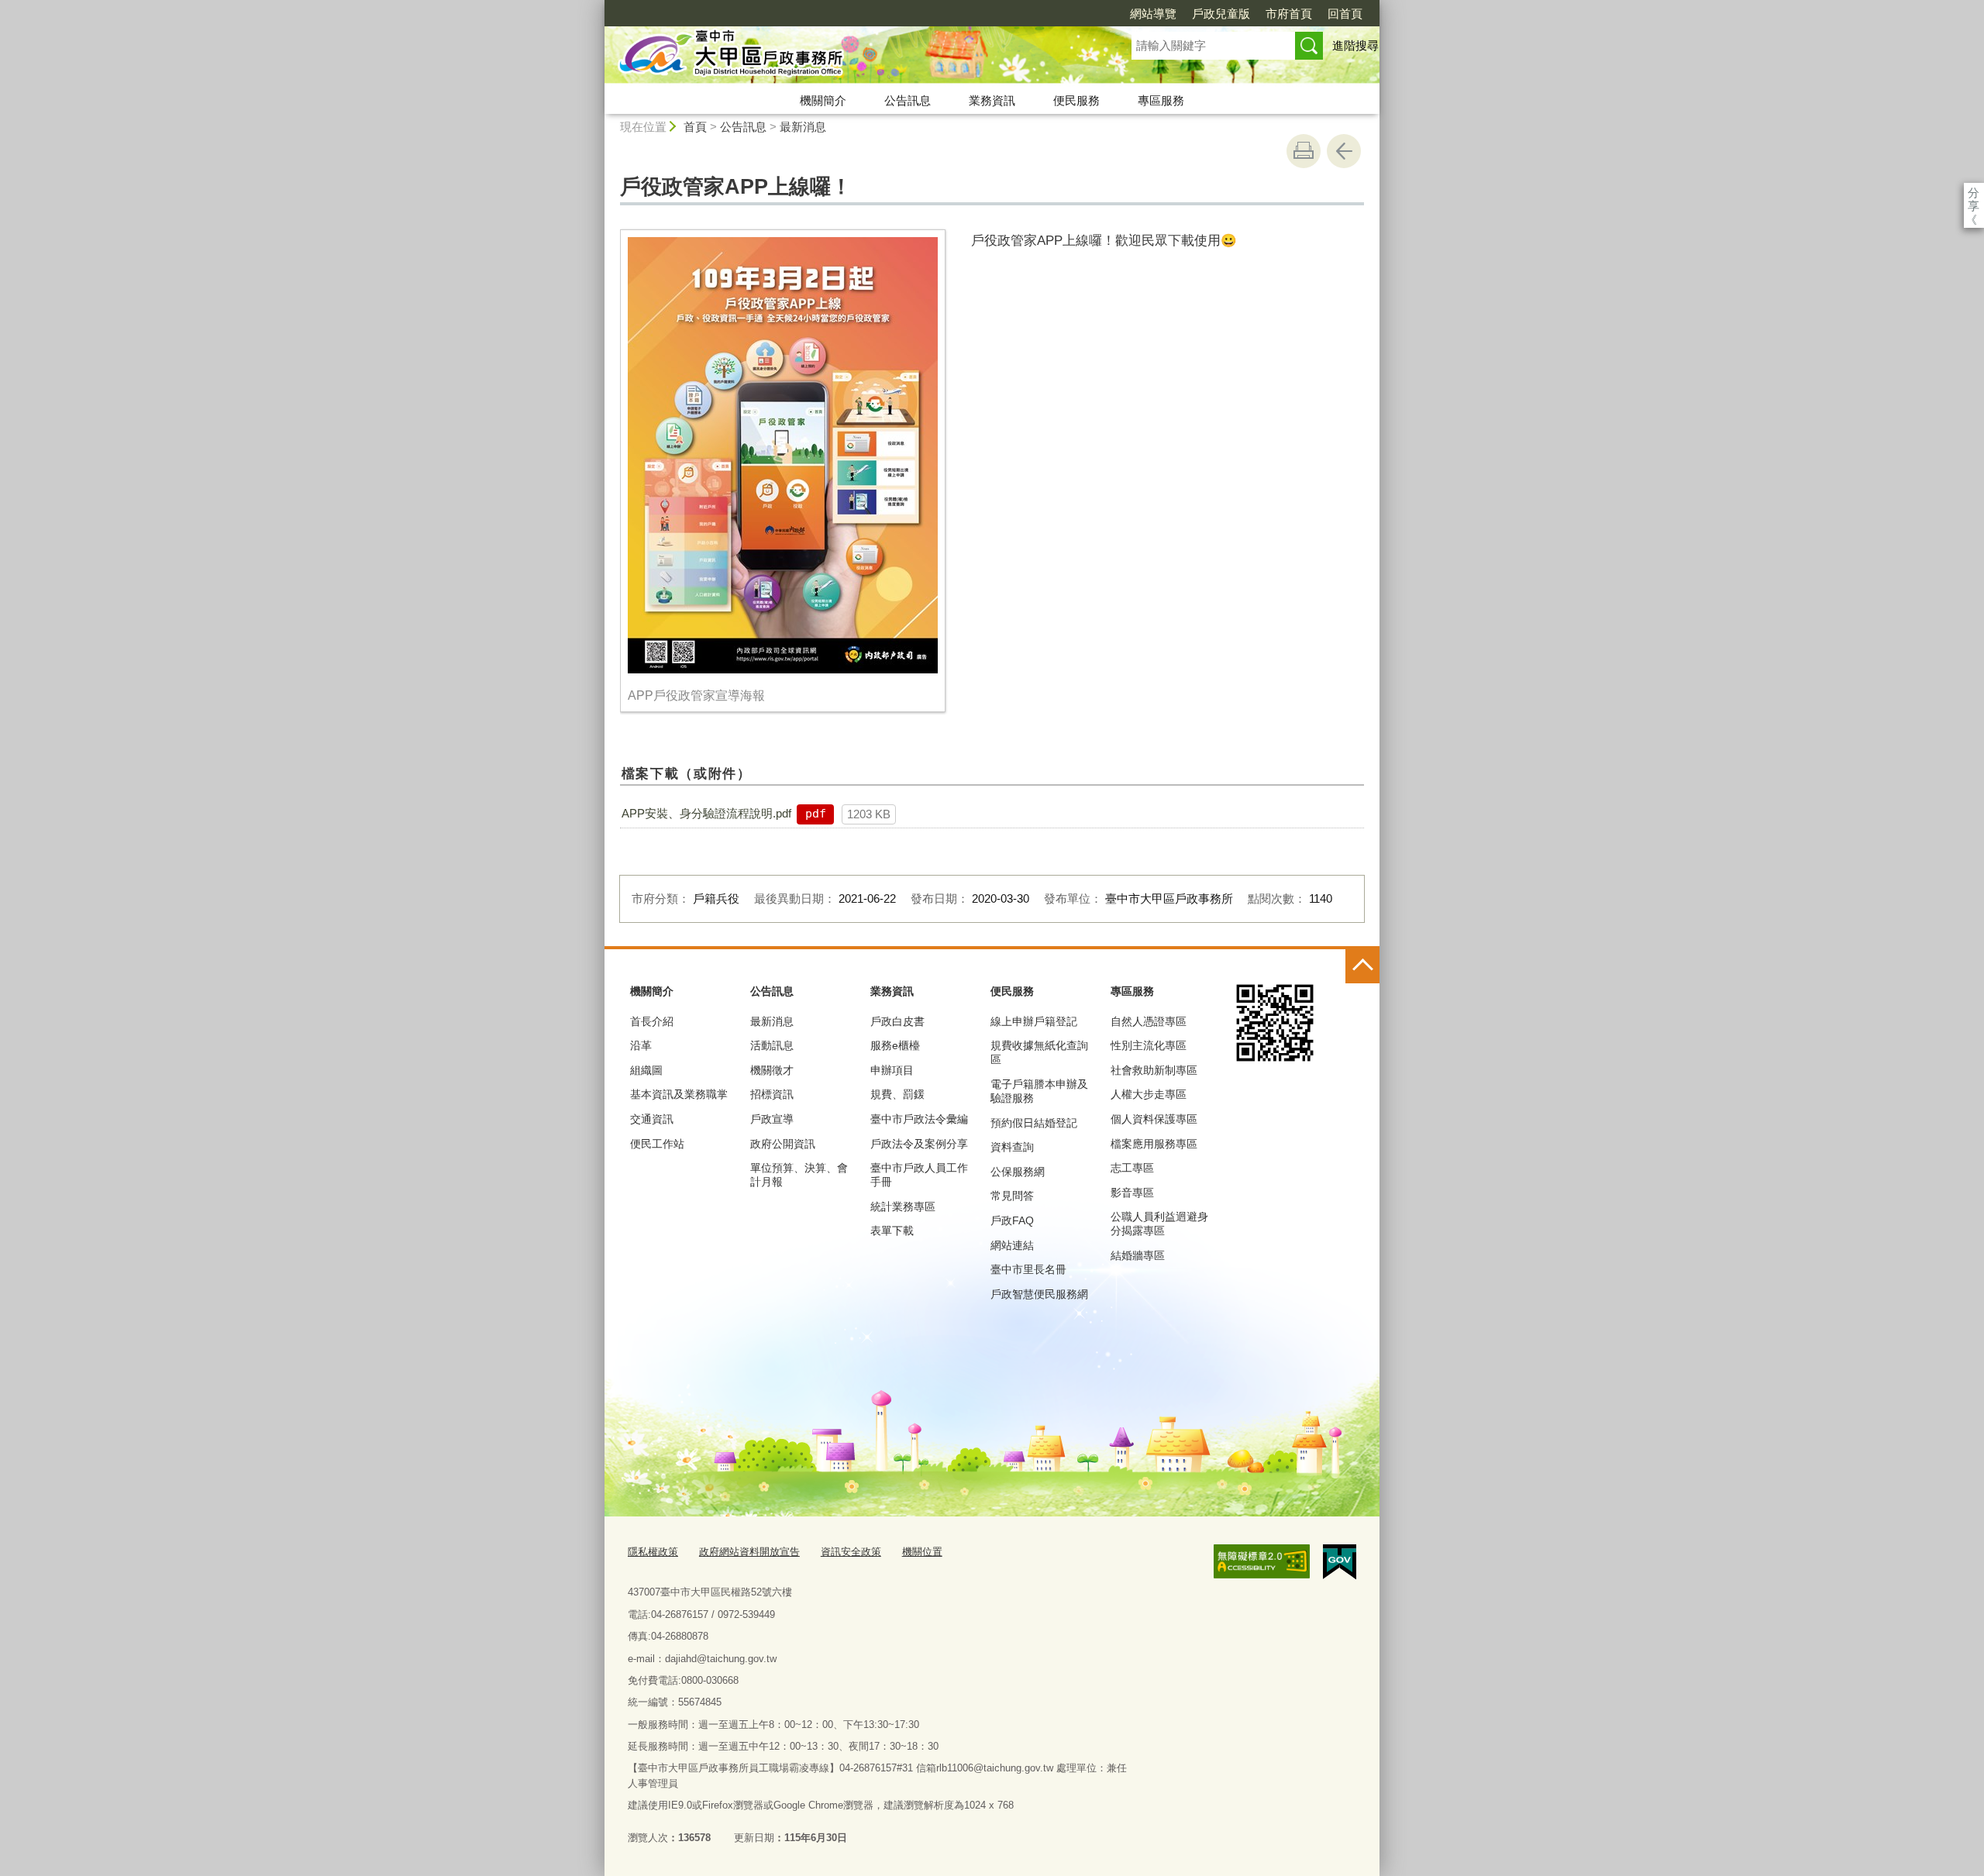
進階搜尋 (1355, 45)
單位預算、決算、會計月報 (799, 1175)
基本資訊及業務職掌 (679, 1094)
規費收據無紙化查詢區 (1039, 1052)
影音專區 (1132, 1193)
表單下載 (892, 1231)
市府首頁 (1289, 14)
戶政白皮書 (897, 1021)
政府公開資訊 (783, 1144)
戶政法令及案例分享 (919, 1144)
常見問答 (1012, 1196)
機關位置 (922, 1552)
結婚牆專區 (1138, 1255)
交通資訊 (652, 1119)
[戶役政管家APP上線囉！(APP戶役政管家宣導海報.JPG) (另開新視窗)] (783, 455)
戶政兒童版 (1221, 14)
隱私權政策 (653, 1552)
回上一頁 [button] (1344, 151)
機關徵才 (772, 1070)
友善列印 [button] (1304, 151)
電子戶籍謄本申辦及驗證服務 (1039, 1091)
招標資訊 (772, 1094)
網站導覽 (1153, 14)
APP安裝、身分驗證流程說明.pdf (706, 813)
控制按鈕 (1362, 966)
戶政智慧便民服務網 (1039, 1294)
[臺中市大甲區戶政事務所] (849, 57)
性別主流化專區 (1149, 1045)
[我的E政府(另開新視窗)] (1340, 1562)
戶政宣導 (772, 1119)
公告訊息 (908, 100)
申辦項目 (892, 1070)
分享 (1974, 193)
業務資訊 (992, 100)
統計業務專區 (903, 1206)
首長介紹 (652, 1021)
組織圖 (646, 1070)
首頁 (695, 127)
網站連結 (1012, 1245)
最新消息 (803, 127)
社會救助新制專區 (1154, 1070)
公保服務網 (1018, 1172)
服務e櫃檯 (895, 1045)
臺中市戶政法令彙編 (919, 1119)
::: (598, 7)
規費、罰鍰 (897, 1094)
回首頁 (1345, 14)
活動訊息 (772, 1045)
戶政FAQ (1012, 1220)
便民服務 (1076, 100)
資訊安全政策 (851, 1552)
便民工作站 (657, 1144)
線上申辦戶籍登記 (1034, 1021)
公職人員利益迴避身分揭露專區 (1159, 1224)
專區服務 (1161, 100)
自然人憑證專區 (1149, 1021)
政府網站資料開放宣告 (749, 1552)
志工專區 (1132, 1168)
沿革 (641, 1045)
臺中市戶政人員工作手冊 (919, 1175)
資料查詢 (1012, 1147)
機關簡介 (823, 100)
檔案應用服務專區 (1154, 1144)
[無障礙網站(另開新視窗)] (1262, 1561)
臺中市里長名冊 (1028, 1269)
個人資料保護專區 (1154, 1119)
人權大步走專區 (1149, 1094)
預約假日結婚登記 (1034, 1123)
